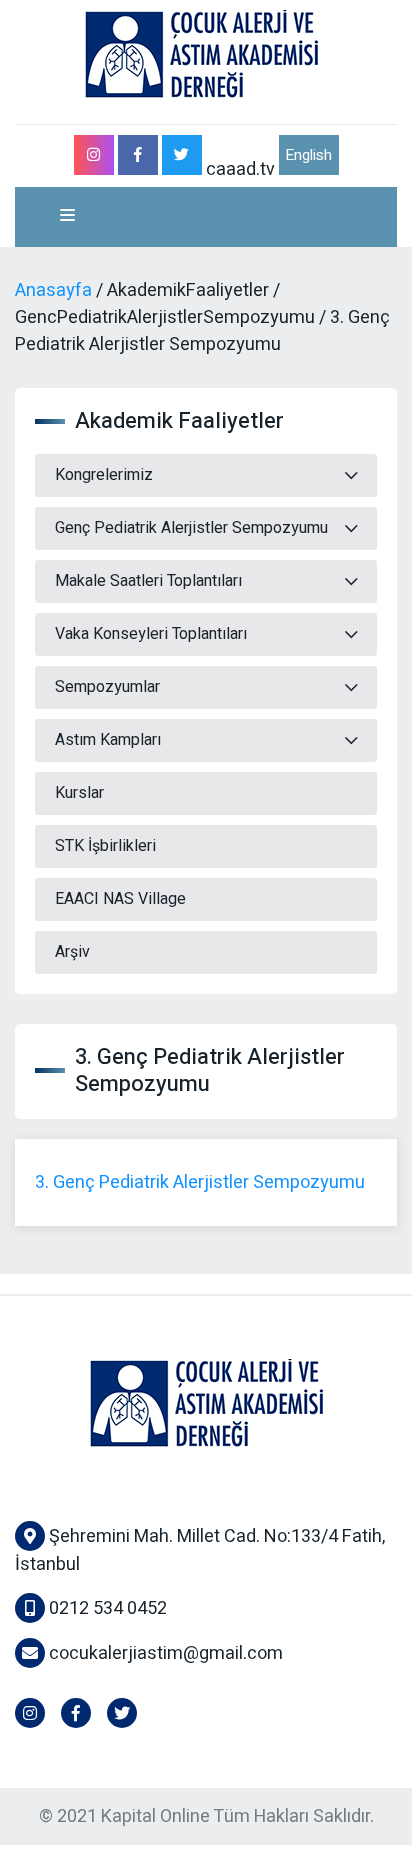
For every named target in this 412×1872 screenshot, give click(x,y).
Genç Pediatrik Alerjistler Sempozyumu (191, 528)
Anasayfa (53, 290)
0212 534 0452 (106, 1608)
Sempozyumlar (107, 687)
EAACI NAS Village (120, 899)
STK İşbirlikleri (105, 846)
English (308, 155)
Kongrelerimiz (104, 475)
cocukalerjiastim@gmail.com (166, 1653)
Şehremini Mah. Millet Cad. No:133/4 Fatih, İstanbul (200, 1550)
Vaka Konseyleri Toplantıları (151, 634)
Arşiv (72, 952)
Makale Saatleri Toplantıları (148, 581)
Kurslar (79, 793)
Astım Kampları (108, 740)
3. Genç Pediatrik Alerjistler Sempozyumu (200, 1182)
